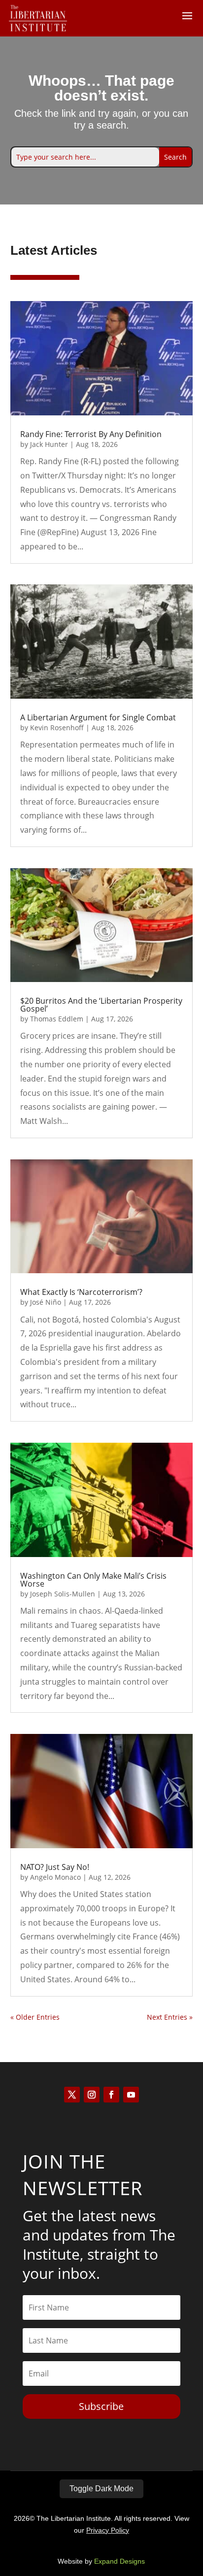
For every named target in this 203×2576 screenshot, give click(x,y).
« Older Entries (35, 2017)
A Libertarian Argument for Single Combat (98, 717)
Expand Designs (119, 2561)
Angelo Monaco (55, 1877)
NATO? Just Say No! (55, 1867)
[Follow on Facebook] (111, 2095)
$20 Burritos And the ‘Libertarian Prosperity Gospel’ (101, 1005)
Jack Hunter (49, 444)
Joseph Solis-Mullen (63, 1594)
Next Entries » (170, 2017)
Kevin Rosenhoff (57, 728)
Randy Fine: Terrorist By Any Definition (91, 434)
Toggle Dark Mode (101, 2489)
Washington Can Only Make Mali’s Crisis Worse (93, 1580)
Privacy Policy (108, 2530)
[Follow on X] (72, 2095)
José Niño (46, 1302)
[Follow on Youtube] (131, 2095)
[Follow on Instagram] (92, 2095)
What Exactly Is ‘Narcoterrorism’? (81, 1292)
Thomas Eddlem (57, 1019)
